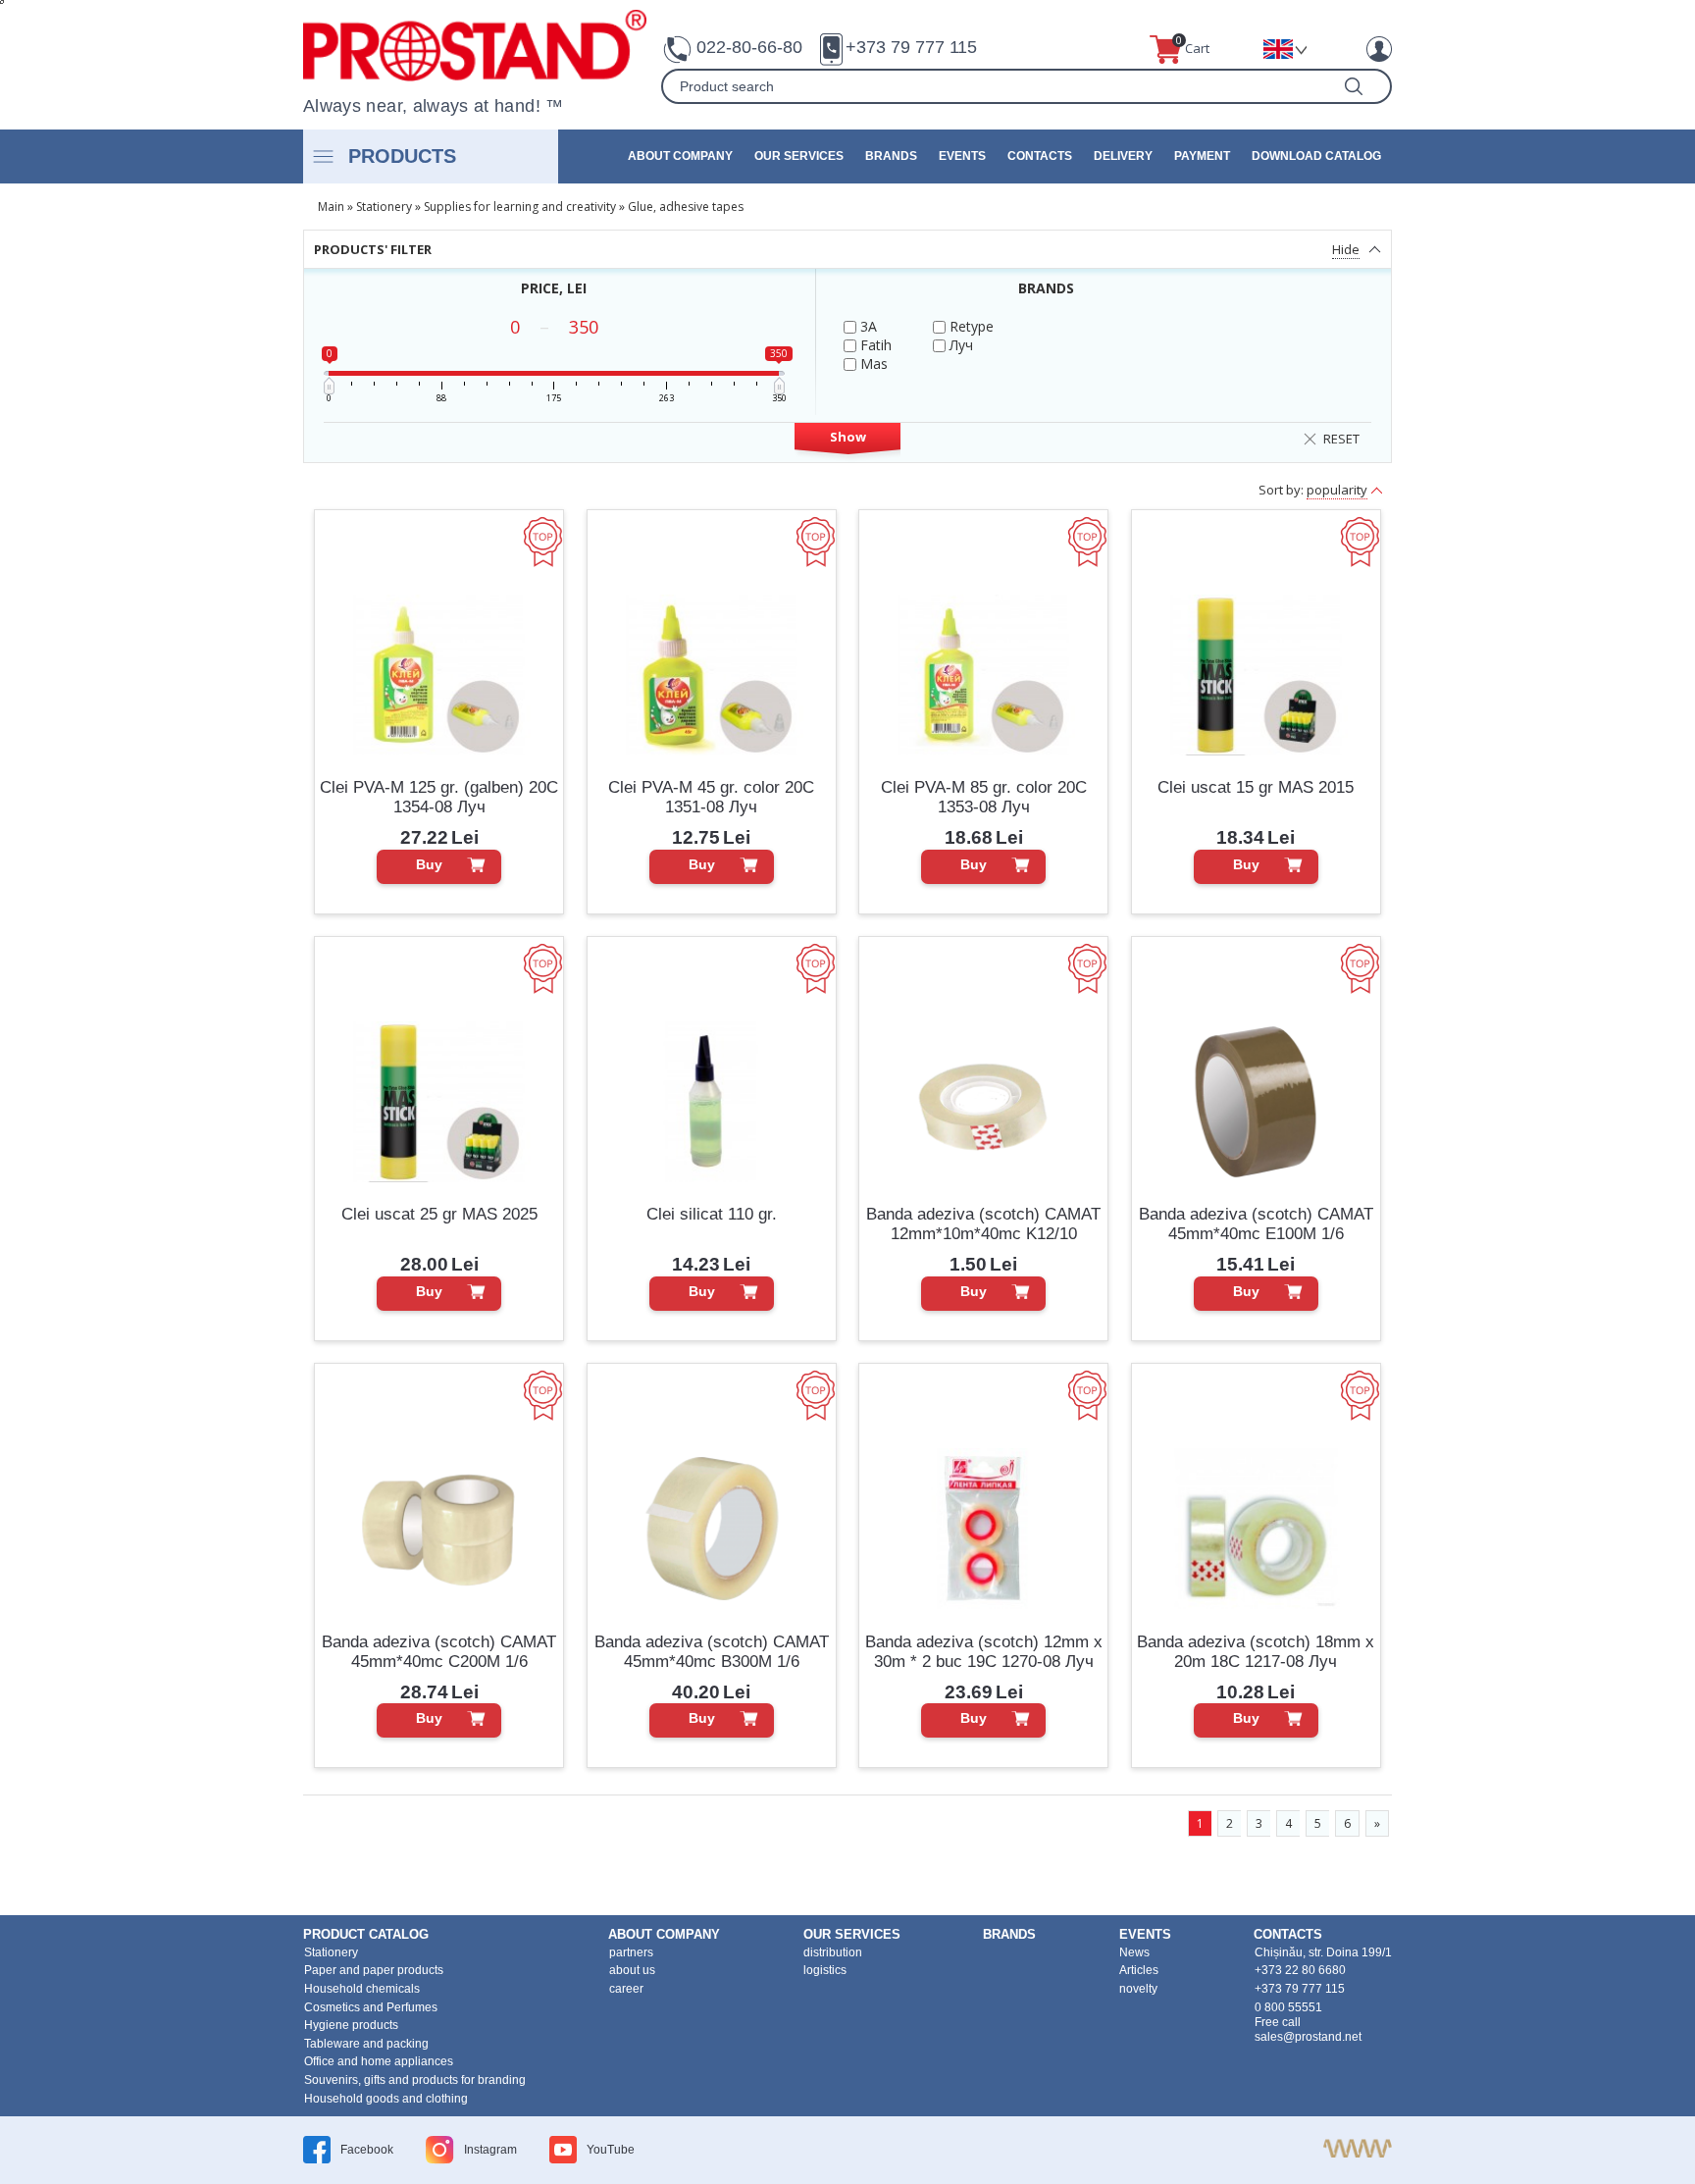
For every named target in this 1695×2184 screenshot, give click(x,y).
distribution (833, 1952)
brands (891, 156)
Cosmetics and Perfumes (371, 2007)
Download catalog (1316, 156)
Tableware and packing (366, 2044)
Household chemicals (362, 1989)
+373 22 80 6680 (1300, 1970)
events (962, 156)
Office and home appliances (379, 2061)
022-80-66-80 (749, 47)
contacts (1040, 156)
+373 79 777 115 (911, 47)
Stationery (384, 207)
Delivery (1123, 156)
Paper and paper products (374, 1970)
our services (799, 156)
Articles (1139, 1970)
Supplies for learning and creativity (520, 207)
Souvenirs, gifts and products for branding (415, 2080)
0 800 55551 (1288, 2007)
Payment (1202, 156)
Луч (959, 345)
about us (632, 1970)
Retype (970, 326)
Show (848, 437)
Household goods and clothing (386, 2099)
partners (631, 1952)
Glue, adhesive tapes (686, 207)
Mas (872, 364)
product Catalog (366, 1934)
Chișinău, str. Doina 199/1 (1323, 1952)
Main (331, 207)
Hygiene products (351, 2025)
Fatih (874, 345)
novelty (1138, 1989)
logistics (825, 1970)
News (1134, 1952)
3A (867, 326)
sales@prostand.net (1308, 2037)
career (626, 1989)
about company (680, 156)
